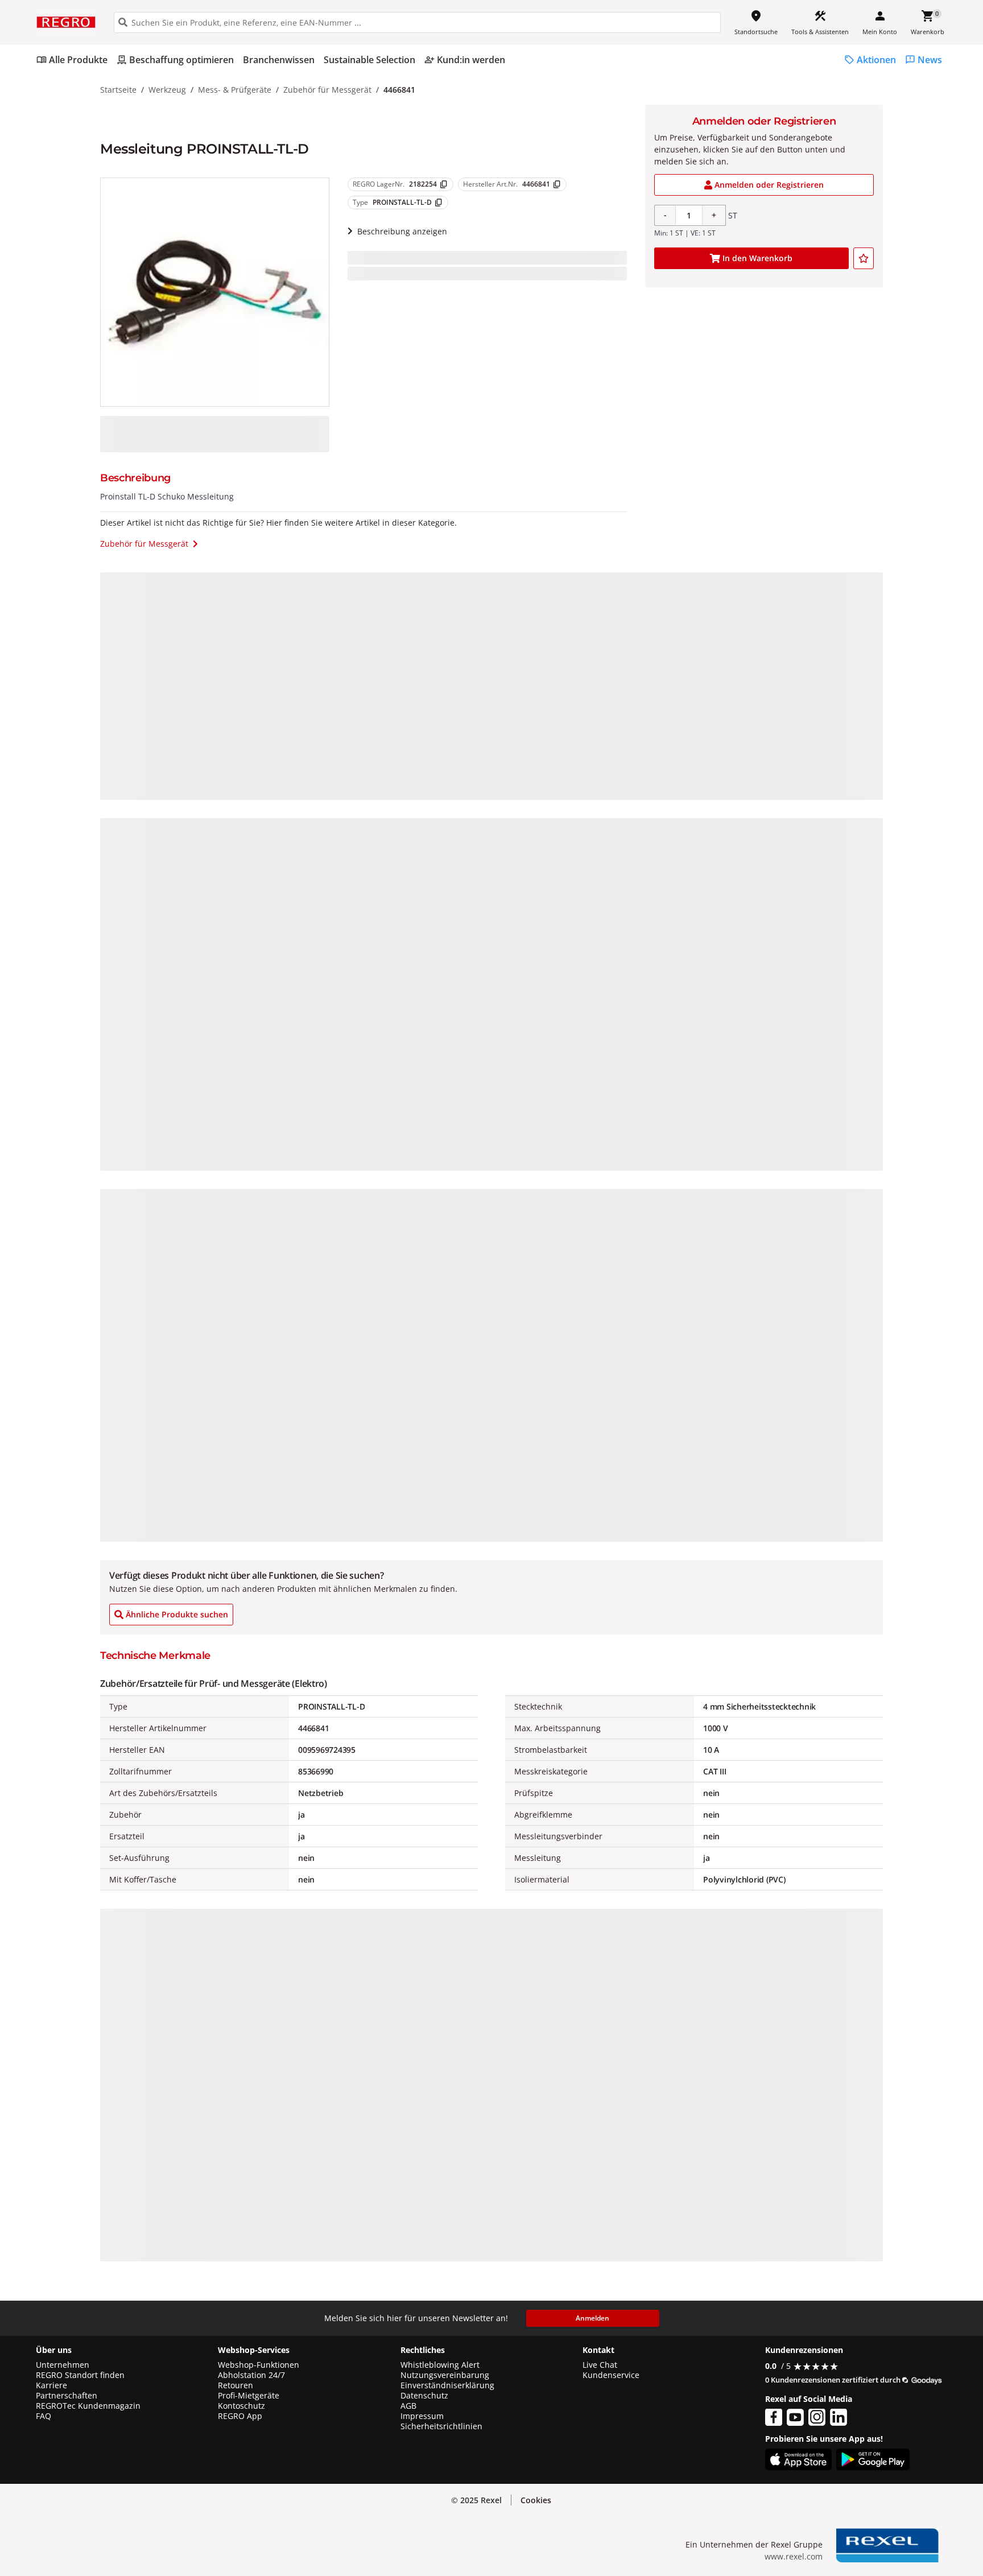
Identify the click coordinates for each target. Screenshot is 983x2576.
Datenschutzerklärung (236, 2514)
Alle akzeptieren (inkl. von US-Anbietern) (868, 2455)
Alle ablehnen (867, 2499)
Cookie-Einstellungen (867, 2543)
